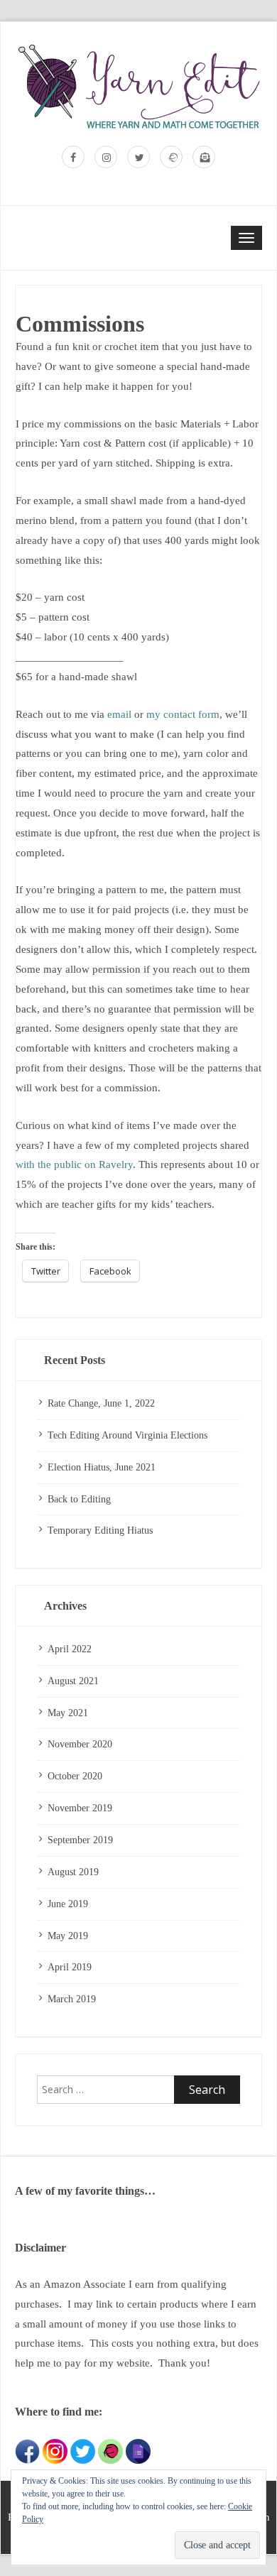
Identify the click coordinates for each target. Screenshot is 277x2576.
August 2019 (73, 1872)
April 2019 (70, 1967)
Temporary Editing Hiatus (100, 1530)
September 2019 (80, 1840)
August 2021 (73, 1681)
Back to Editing (79, 1499)
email (119, 714)
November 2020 (80, 1744)
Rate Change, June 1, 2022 (101, 1403)
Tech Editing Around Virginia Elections (127, 1435)
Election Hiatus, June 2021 (102, 1467)
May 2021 (68, 1713)
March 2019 (72, 1999)
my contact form (183, 714)
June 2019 (68, 1904)
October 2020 (75, 1776)
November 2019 (80, 1808)
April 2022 (70, 1649)
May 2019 (68, 1936)
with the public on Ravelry (74, 1164)
